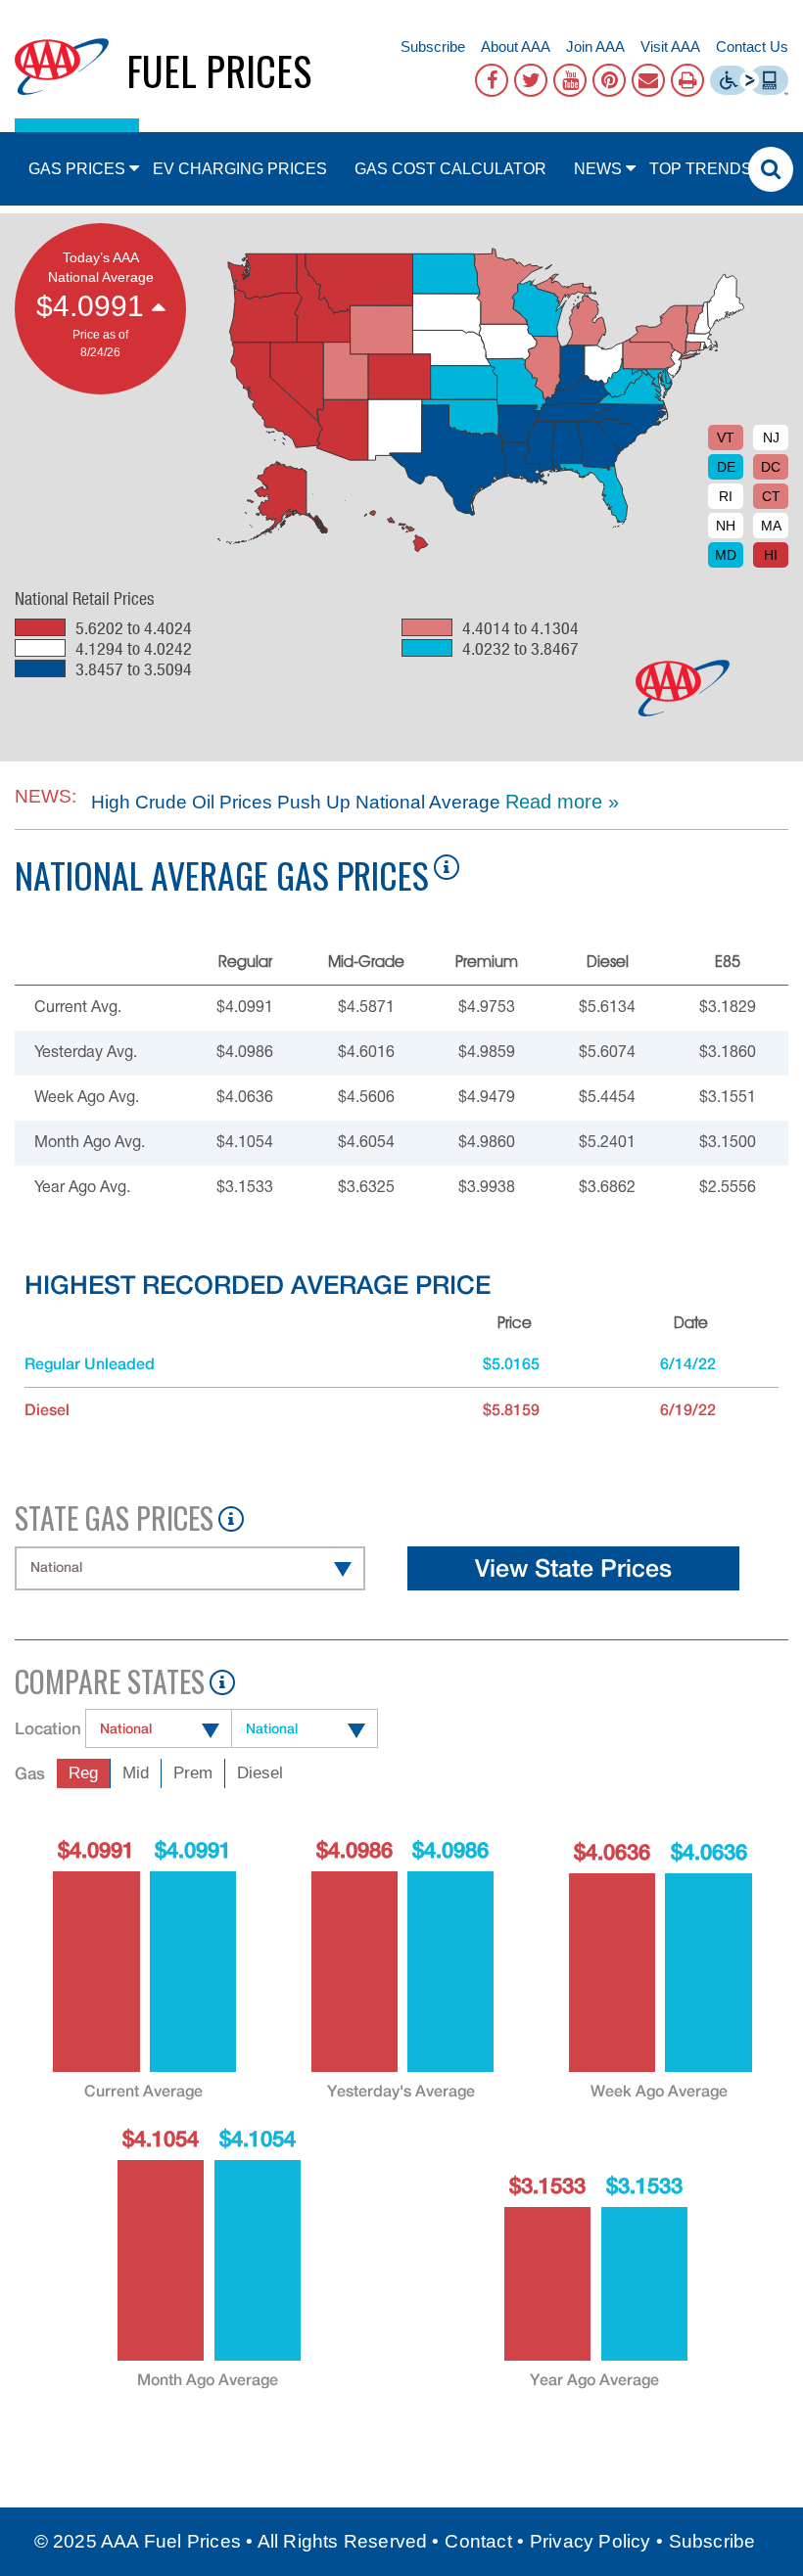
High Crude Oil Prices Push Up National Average (293, 802)
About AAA (516, 46)
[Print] (687, 80)
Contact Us (752, 46)
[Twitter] (531, 80)
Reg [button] (83, 1773)
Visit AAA (670, 46)
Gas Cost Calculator (450, 169)
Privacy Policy (590, 2541)
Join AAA (595, 46)
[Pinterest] (609, 80)
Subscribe (433, 46)
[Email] (648, 80)
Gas (30, 1773)
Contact (478, 2541)
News (598, 169)
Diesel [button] (260, 1773)
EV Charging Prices (240, 169)
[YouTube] (570, 80)
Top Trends (701, 169)
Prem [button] (193, 1773)
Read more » (562, 802)
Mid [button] (136, 1773)
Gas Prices (77, 169)
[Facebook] (492, 80)
